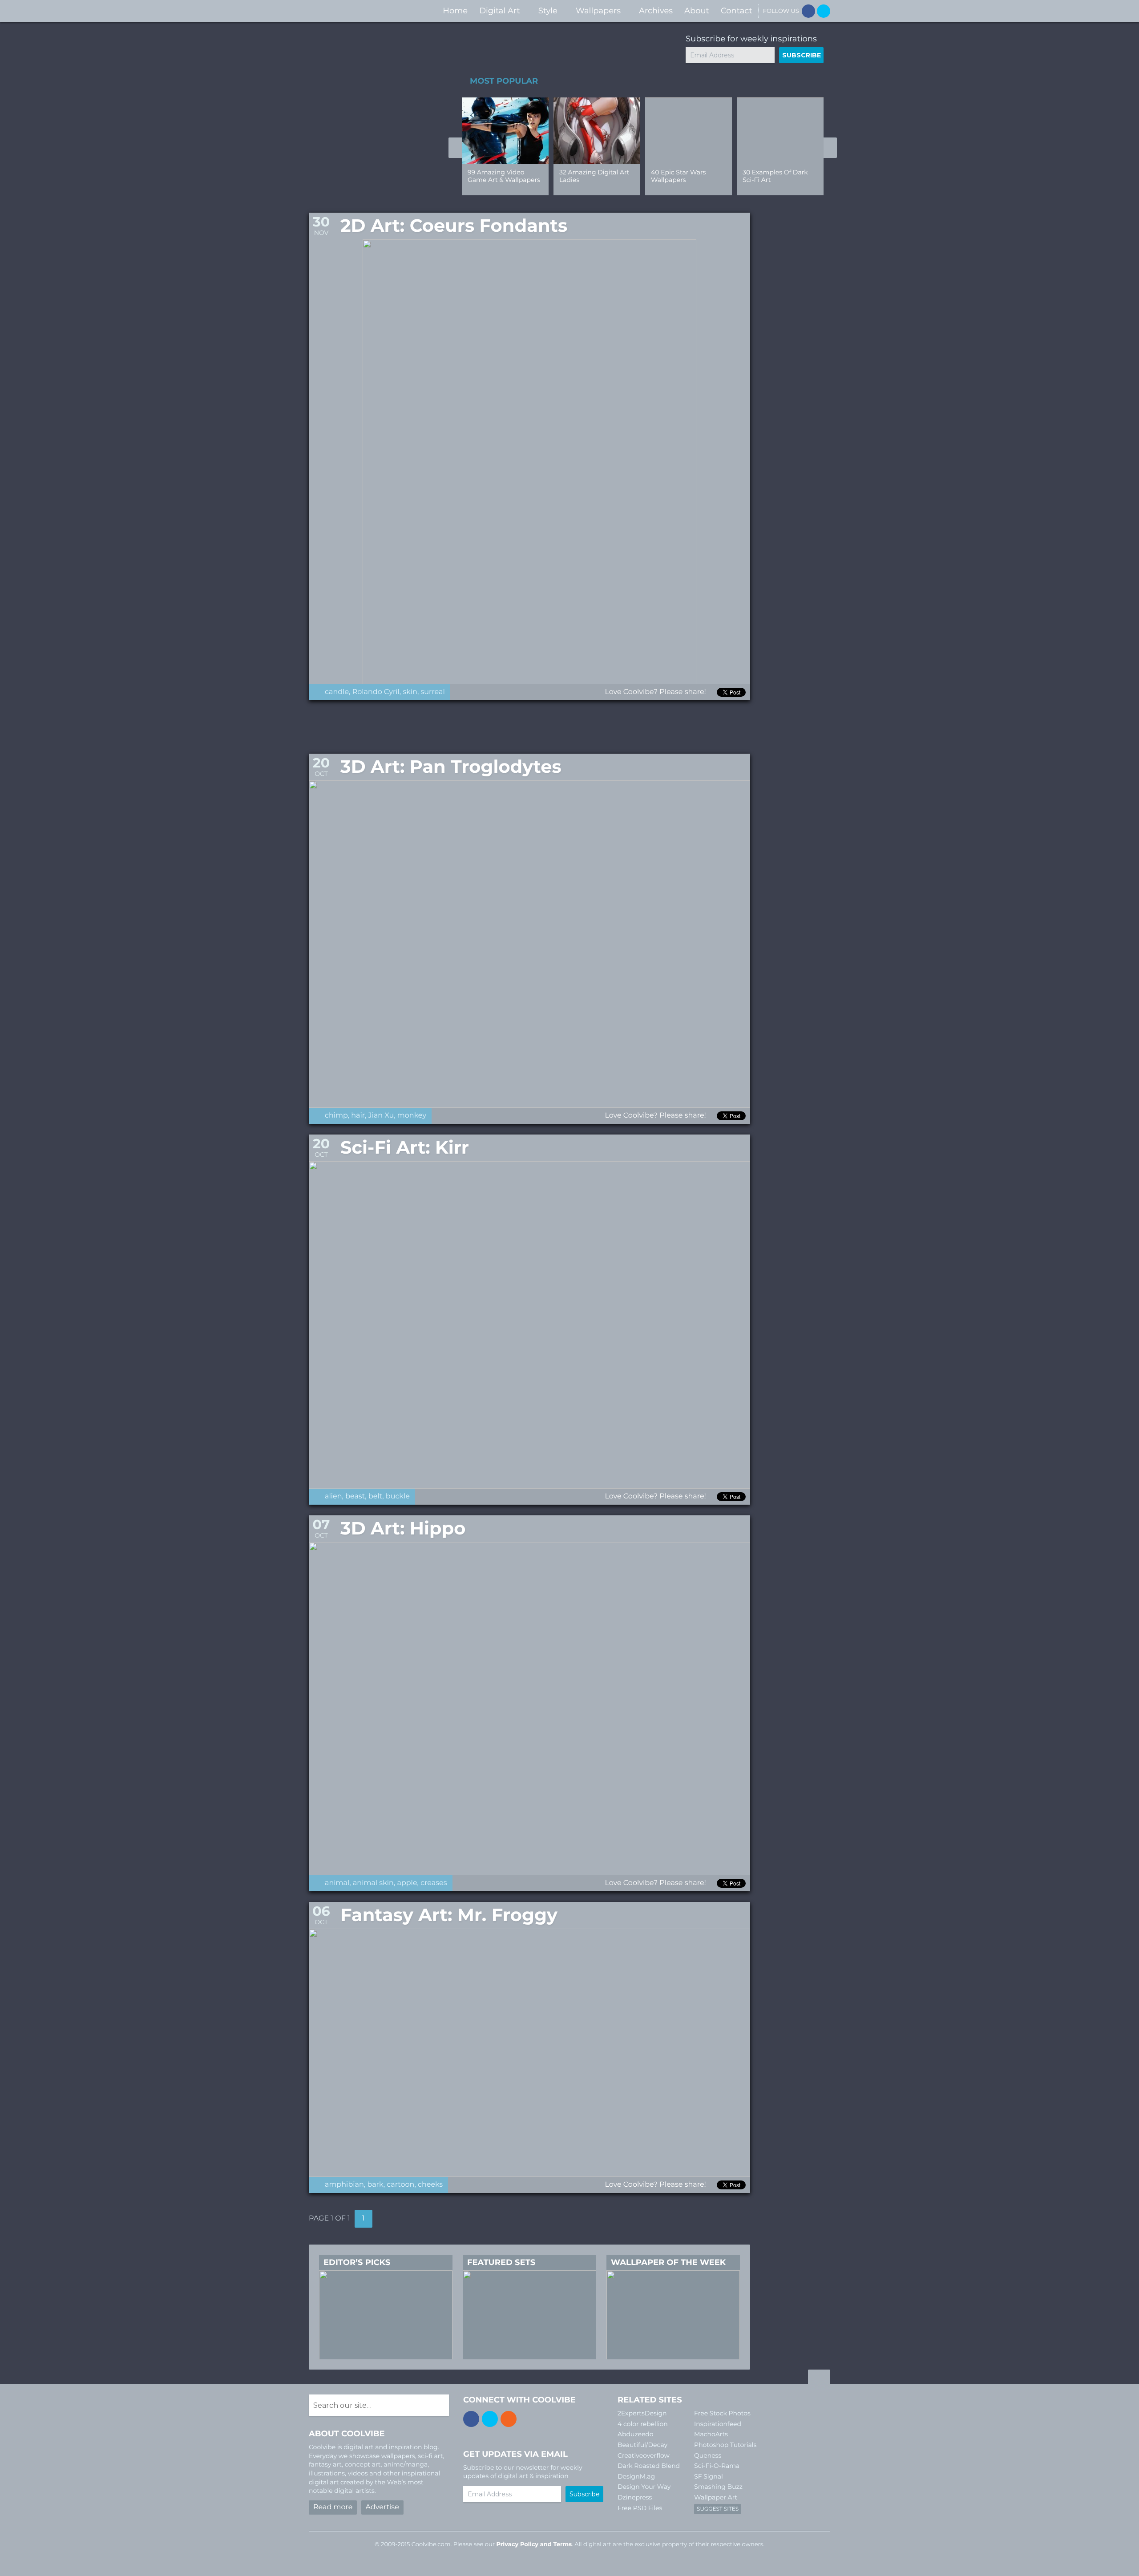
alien (333, 1496)
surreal (433, 692)
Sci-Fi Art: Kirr (405, 1148)
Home (455, 11)
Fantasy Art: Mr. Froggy (449, 1915)
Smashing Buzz (718, 2487)
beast (355, 1496)
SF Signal (709, 2476)
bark (375, 2185)
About (697, 11)
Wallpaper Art (716, 2497)
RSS (509, 2419)
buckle (398, 1496)
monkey (412, 1116)
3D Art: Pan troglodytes (451, 767)
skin (410, 692)
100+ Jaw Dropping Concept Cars (772, 176)
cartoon (400, 2185)
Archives (656, 11)
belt (375, 1496)
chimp (336, 1116)
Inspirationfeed (718, 2424)
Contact (737, 11)
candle (337, 692)
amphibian (344, 2185)
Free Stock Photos (722, 2413)
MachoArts (711, 2434)
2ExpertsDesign (642, 2413)
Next (830, 148)
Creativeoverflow (644, 2455)
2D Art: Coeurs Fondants (454, 226)
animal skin (373, 1883)
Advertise (382, 2507)
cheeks (430, 2185)
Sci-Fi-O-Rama (717, 2466)
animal (337, 1883)
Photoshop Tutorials (725, 2445)
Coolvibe (356, 11)
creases (434, 1883)
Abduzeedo (636, 2434)
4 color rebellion (643, 2424)
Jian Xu (381, 1116)
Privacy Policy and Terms (534, 2544)
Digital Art (500, 11)
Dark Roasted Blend (649, 2466)
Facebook (808, 11)
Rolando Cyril (376, 692)
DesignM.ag (636, 2476)
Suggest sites (718, 2509)
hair (358, 1116)
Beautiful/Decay (642, 2445)
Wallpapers (598, 11)
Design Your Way (644, 2487)
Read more (333, 2507)
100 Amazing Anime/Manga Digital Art (593, 180)
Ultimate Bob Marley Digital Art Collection (683, 176)
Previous (455, 148)
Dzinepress (635, 2497)
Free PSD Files (640, 2508)
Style (548, 11)
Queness (708, 2455)
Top (819, 2378)
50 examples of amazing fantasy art (500, 176)
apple (407, 1883)
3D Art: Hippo (403, 1528)
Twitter (824, 11)
